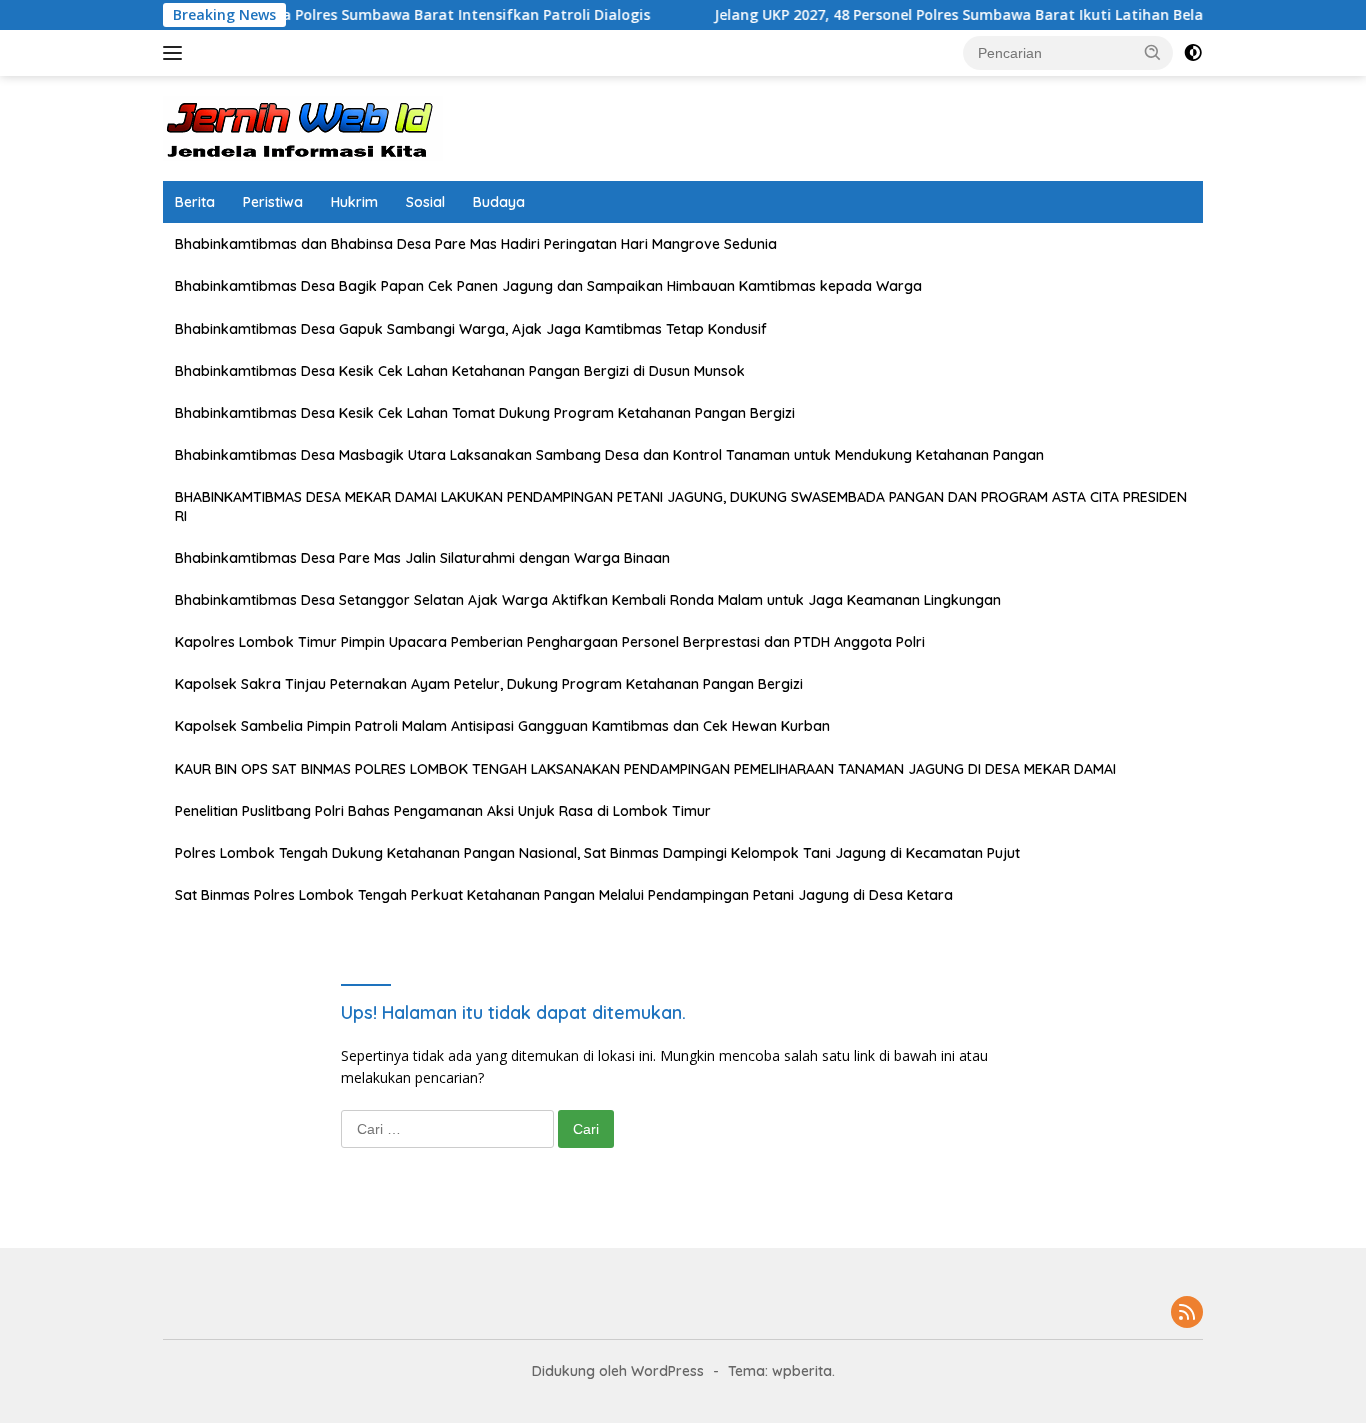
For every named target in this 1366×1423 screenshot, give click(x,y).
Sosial (425, 202)
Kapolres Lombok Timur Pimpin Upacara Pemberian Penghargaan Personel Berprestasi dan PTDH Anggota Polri (550, 642)
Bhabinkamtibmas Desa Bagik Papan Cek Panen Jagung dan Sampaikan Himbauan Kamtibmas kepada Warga (548, 286)
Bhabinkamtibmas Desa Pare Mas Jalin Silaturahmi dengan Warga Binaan (422, 558)
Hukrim (354, 202)
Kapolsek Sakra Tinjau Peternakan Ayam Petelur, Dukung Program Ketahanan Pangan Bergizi (489, 684)
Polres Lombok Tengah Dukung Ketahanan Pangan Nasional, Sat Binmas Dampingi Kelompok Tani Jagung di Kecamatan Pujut (597, 853)
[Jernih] (303, 126)
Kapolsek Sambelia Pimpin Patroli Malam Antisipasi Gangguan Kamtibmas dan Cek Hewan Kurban (502, 726)
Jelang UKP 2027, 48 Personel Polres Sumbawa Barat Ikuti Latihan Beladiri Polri (961, 15)
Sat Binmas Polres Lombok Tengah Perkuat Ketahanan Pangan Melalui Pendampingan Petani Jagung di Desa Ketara (564, 895)
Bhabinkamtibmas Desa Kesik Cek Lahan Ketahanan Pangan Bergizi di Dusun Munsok (460, 371)
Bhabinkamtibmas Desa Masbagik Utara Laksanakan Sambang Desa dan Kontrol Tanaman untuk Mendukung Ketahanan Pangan (609, 455)
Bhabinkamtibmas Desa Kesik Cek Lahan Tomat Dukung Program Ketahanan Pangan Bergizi (485, 413)
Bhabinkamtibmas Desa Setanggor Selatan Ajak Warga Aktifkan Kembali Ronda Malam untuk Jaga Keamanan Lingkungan (588, 600)
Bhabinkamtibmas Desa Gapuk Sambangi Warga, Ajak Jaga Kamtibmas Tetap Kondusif (471, 329)
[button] (1153, 52)
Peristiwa (273, 202)
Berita (195, 202)
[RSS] (1187, 1313)
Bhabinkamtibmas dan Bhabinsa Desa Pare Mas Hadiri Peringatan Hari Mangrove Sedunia (476, 244)
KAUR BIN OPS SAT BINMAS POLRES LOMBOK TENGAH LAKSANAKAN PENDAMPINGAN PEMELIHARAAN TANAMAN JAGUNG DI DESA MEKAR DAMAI (645, 769)
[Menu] (176, 53)
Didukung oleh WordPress (618, 1371)
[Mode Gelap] (1193, 53)
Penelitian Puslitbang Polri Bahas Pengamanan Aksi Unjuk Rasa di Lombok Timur (443, 811)
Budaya (499, 202)
